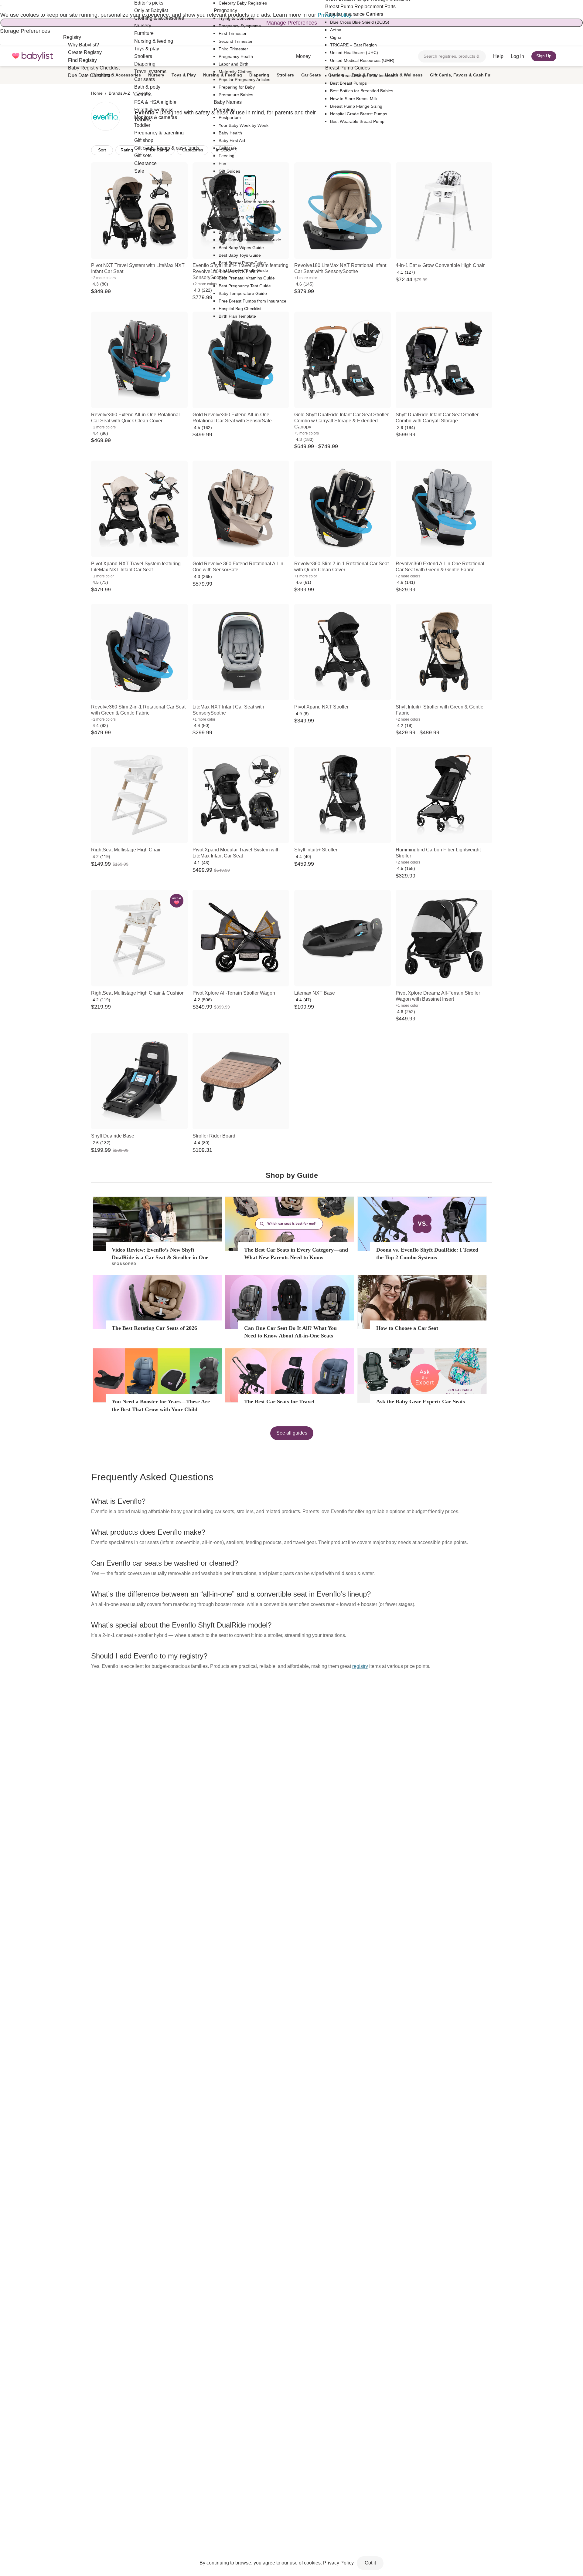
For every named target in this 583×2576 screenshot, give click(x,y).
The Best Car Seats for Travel (279, 1401)
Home (97, 93)
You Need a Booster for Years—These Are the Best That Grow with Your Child (161, 1405)
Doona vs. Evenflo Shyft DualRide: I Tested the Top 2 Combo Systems (427, 1254)
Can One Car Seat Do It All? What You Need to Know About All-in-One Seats (290, 1332)
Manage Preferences (292, 23)
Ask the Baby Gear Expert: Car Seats (421, 1401)
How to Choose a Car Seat (407, 1328)
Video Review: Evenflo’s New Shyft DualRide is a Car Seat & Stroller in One (160, 1254)
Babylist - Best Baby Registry (32, 56)
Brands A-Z (119, 93)
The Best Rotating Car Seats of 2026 (154, 1328)
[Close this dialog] (1, 6)
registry (360, 1666)
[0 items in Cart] (567, 56)
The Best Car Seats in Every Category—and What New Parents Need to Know (296, 1254)
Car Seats (311, 75)
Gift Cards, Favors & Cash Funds (464, 75)
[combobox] (452, 56)
